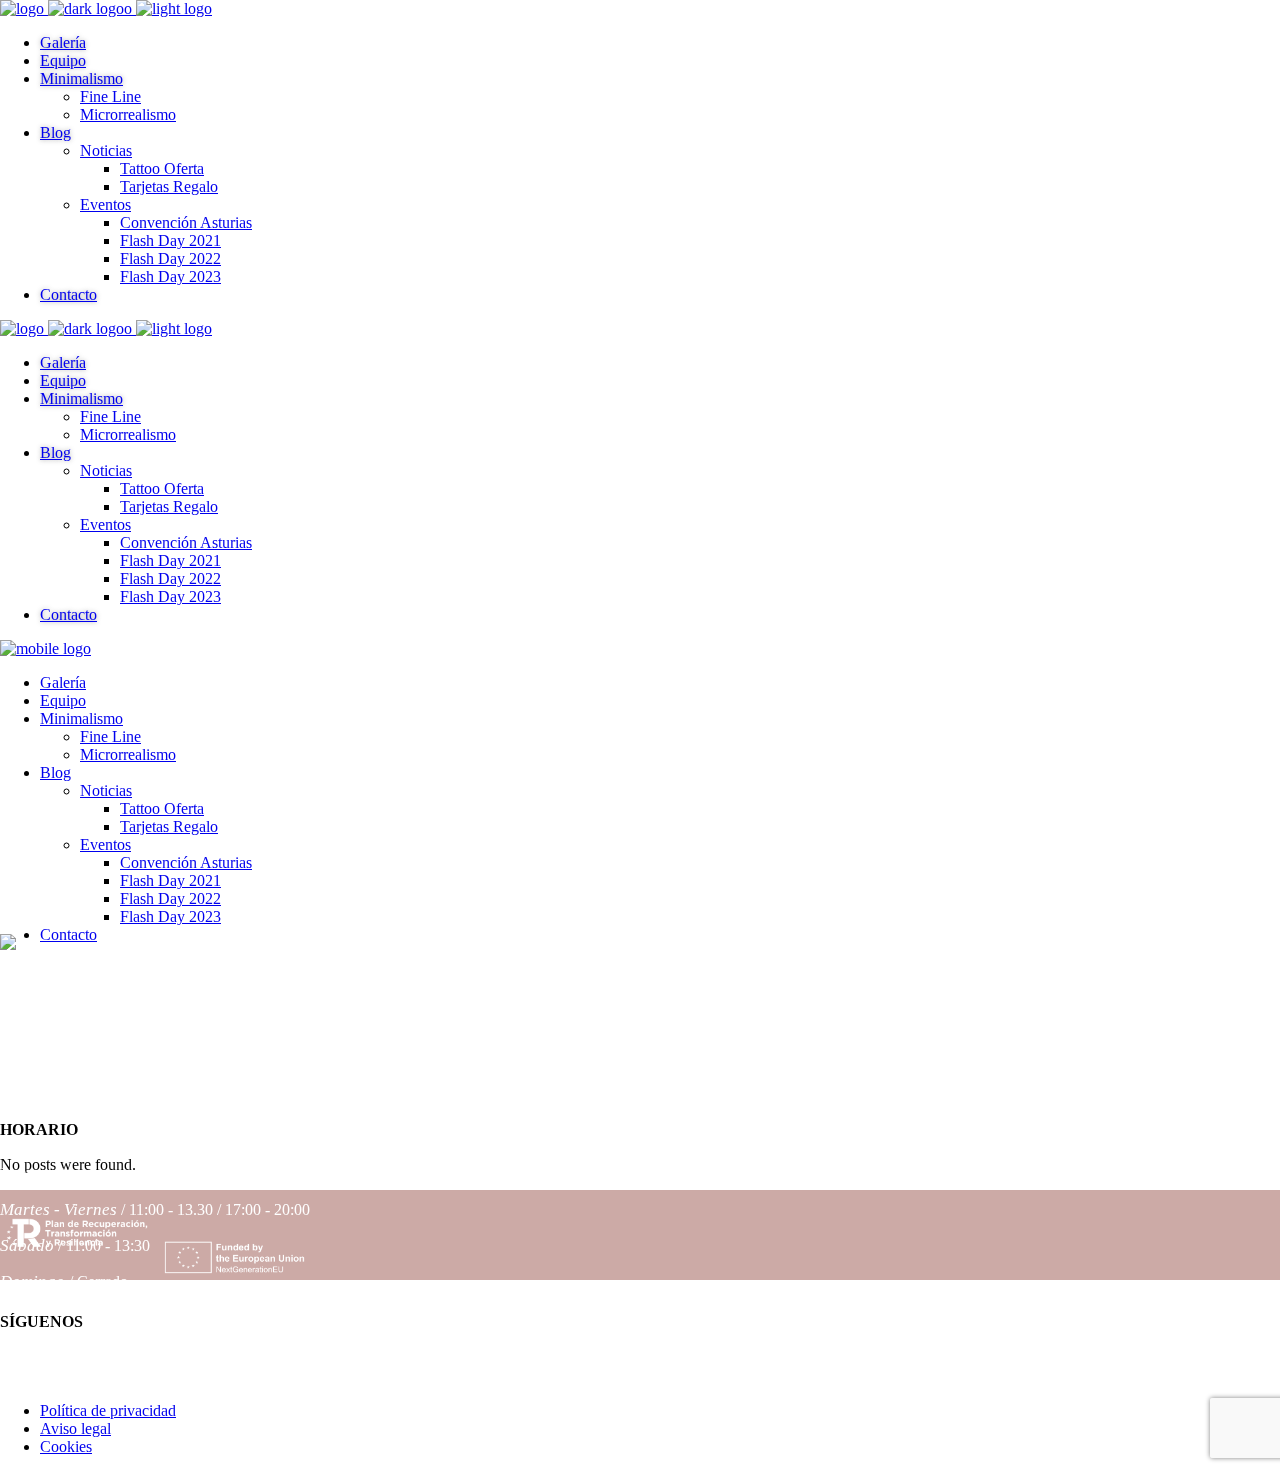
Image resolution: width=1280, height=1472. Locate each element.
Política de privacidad (108, 1410)
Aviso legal (75, 1428)
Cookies (66, 1446)
